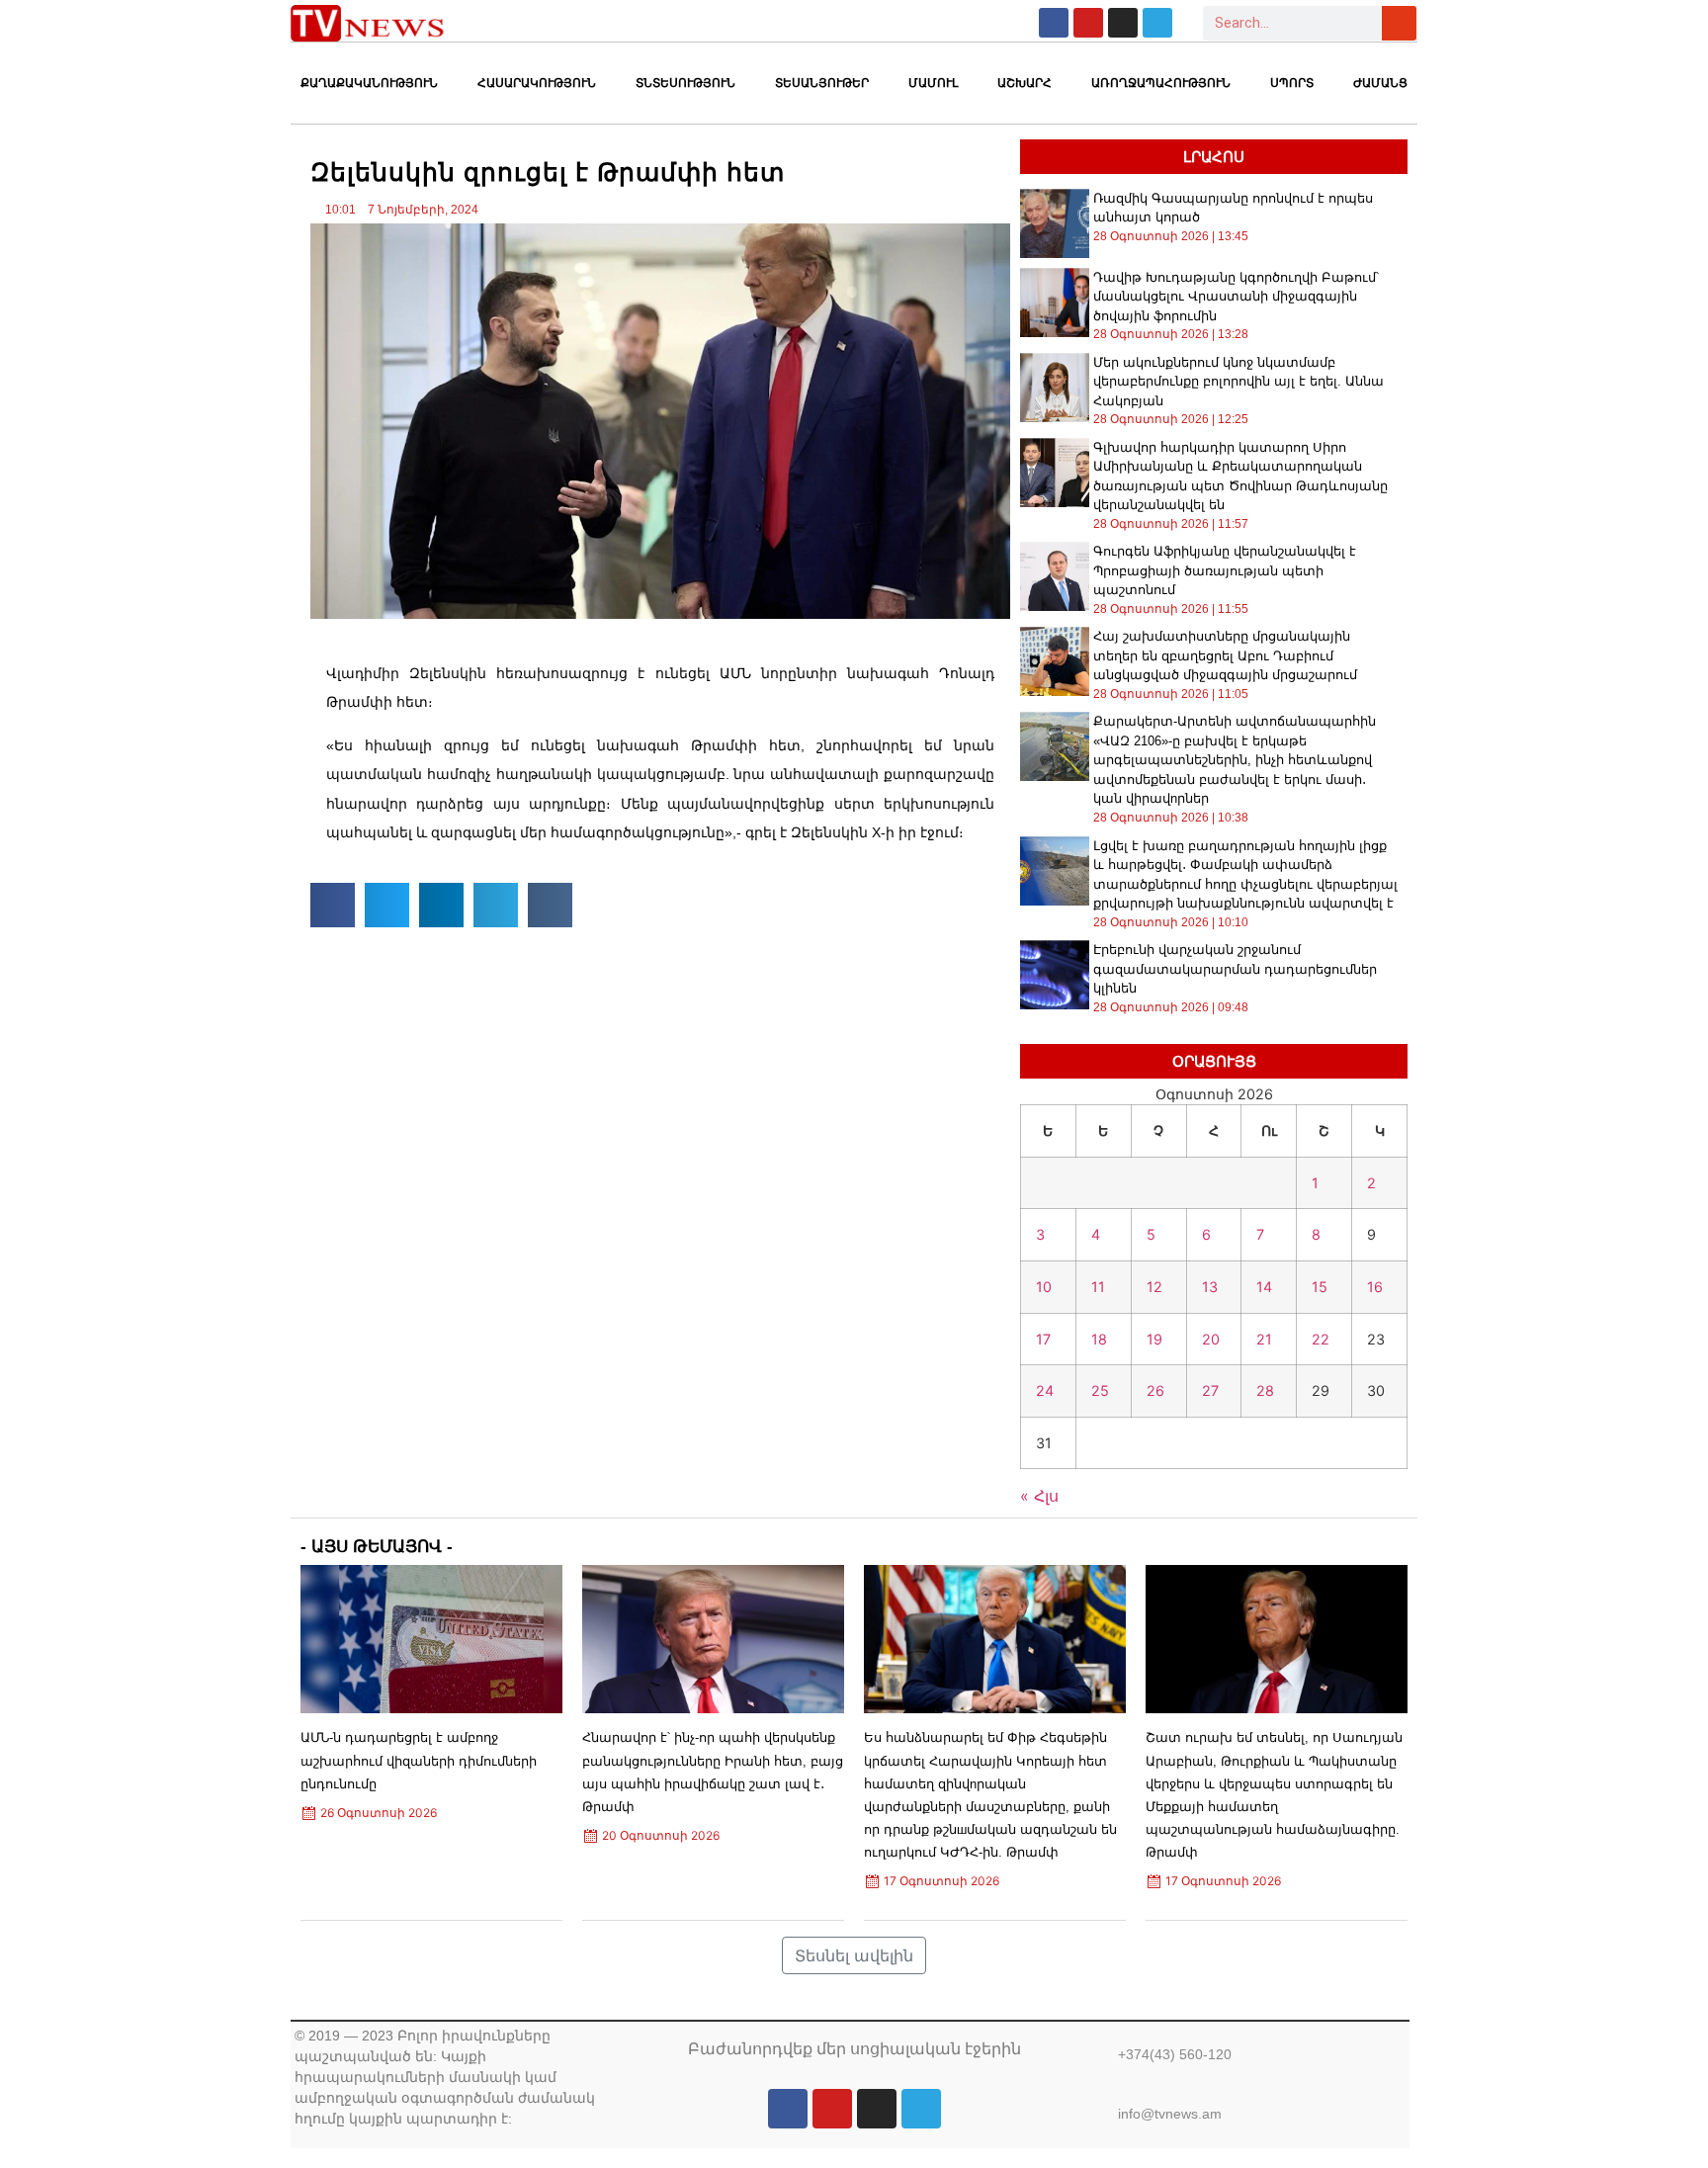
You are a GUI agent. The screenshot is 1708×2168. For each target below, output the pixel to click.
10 (1044, 1287)
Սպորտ (1292, 83)
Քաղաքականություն (369, 83)
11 (1098, 1287)
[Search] (1399, 23)
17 (1043, 1339)
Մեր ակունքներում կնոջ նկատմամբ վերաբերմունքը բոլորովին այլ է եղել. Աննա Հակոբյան (1238, 382)
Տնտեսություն (685, 83)
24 (1045, 1390)
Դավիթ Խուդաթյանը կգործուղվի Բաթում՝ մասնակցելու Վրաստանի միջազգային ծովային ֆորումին (1236, 297)
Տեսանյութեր (822, 83)
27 (1210, 1390)
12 (1154, 1287)
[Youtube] (1088, 23)
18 (1099, 1339)
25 (1100, 1390)
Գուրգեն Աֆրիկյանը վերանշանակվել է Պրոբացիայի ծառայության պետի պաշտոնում (1225, 570)
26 (1155, 1390)
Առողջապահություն (1161, 83)
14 (1264, 1287)
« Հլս (1039, 1496)
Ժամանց (1380, 83)
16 (1375, 1287)
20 (1211, 1339)
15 (1320, 1287)
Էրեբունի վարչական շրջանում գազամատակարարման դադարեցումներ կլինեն (1235, 969)
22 (1321, 1339)
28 (1265, 1390)
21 (1264, 1339)
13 (1210, 1287)
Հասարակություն (537, 83)
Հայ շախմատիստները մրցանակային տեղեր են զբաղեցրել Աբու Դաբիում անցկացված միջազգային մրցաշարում (1225, 655)
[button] (333, 905)
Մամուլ (933, 83)
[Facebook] (1054, 23)
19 (1154, 1339)
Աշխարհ (1025, 83)
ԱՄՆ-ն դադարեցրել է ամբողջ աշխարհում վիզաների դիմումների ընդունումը (419, 1760)
